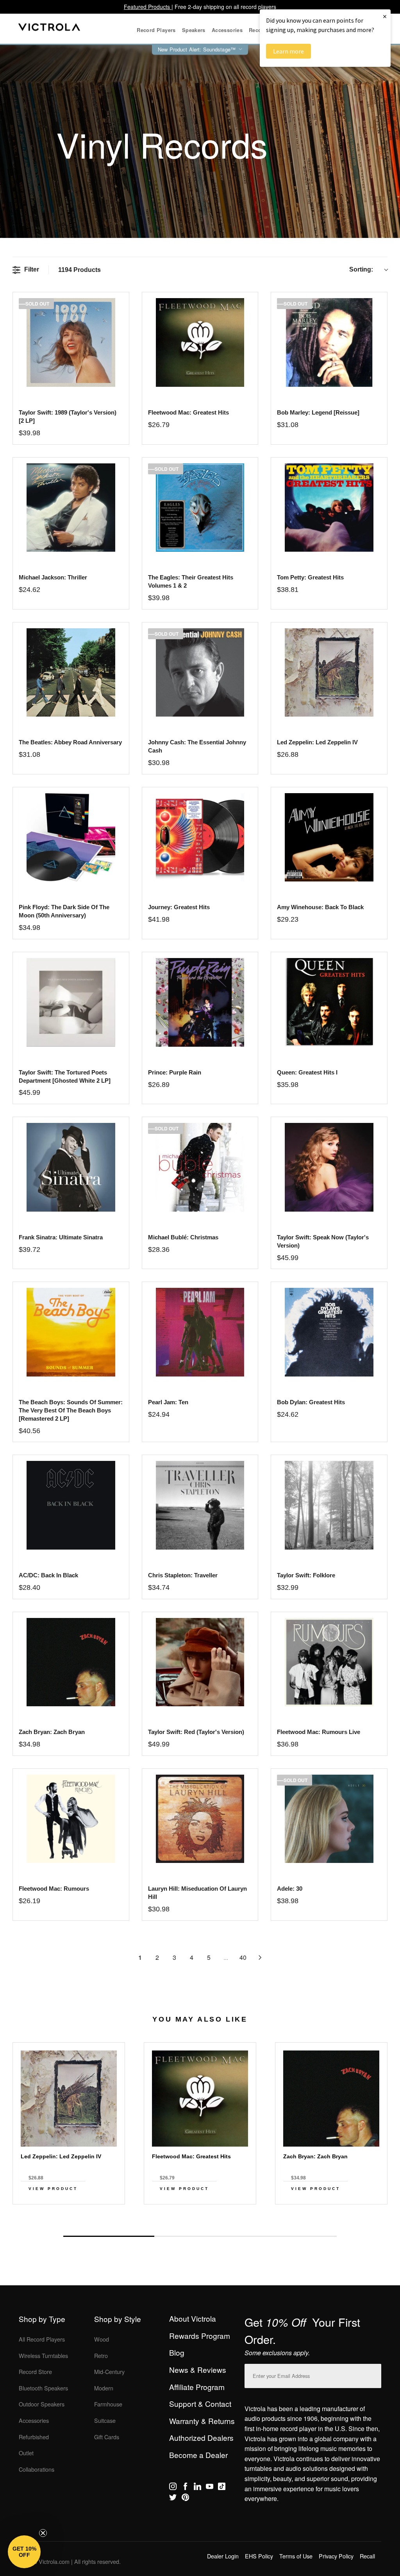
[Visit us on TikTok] (222, 2488)
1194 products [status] (79, 270)
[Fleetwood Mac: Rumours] (71, 1819)
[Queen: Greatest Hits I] (329, 1002)
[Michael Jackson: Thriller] (71, 508)
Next (200, 2218)
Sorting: (361, 269)
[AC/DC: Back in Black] (71, 1505)
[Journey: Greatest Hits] (200, 838)
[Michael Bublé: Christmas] (200, 1167)
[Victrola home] (49, 29)
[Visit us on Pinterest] (185, 2499)
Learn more (288, 51)
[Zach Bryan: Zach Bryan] (71, 1662)
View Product (53, 2189)
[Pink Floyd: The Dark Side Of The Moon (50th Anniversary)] (71, 838)
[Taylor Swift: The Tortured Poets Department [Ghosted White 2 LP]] (71, 1002)
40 (243, 1957)
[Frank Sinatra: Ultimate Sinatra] (71, 1167)
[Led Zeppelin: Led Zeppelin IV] (329, 673)
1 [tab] (109, 2236)
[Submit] (373, 2374)
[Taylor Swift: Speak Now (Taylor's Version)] (329, 1167)
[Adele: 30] (329, 1819)
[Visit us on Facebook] (185, 2488)
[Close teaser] (43, 2533)
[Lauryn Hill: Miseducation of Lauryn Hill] (200, 1819)
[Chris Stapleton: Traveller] (200, 1505)
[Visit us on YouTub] (210, 2488)
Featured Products (148, 7)
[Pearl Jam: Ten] (200, 1332)
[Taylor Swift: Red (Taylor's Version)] (200, 1662)
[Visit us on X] (173, 2499)
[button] (24, 2552)
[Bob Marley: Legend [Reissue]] (329, 342)
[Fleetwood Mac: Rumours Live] (329, 1662)
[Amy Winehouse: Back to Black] (329, 838)
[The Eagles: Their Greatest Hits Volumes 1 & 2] (200, 508)
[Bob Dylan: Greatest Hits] (329, 1332)
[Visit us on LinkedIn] (197, 2488)
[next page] (260, 1957)
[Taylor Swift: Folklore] (329, 1505)
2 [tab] (200, 2236)
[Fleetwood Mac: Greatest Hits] (200, 342)
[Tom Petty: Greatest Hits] (329, 508)
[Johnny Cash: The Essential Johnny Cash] (200, 673)
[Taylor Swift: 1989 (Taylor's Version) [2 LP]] (71, 342)
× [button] (385, 16)
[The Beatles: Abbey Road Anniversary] (71, 673)
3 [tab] (291, 2236)
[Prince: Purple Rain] (200, 1002)
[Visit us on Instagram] (173, 2488)
